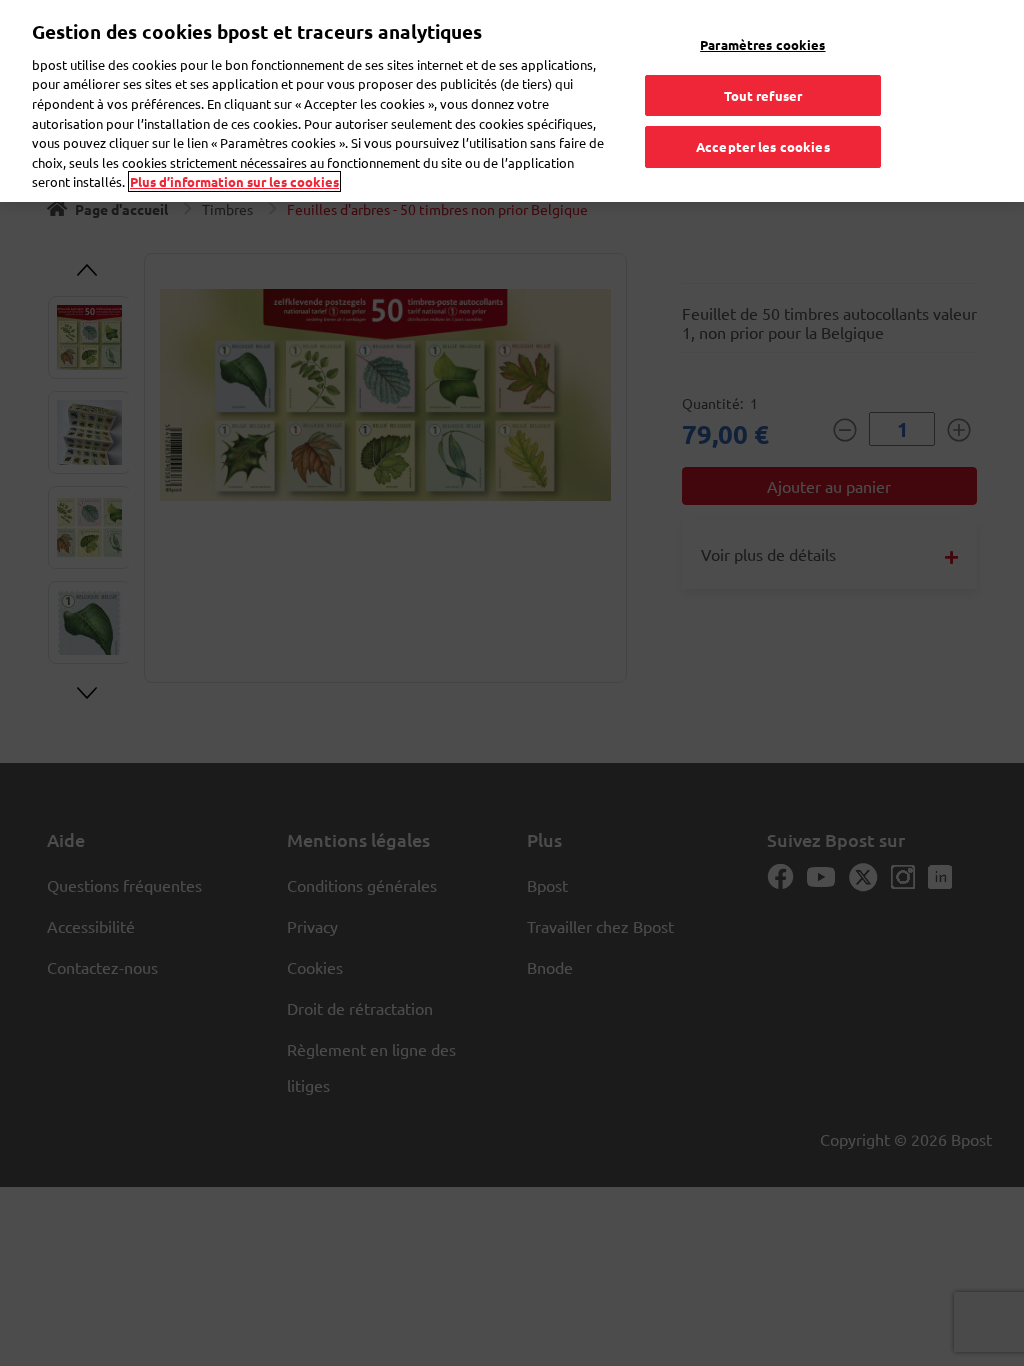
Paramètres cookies (762, 44)
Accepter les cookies (763, 146)
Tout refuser (763, 95)
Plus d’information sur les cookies (234, 181)
